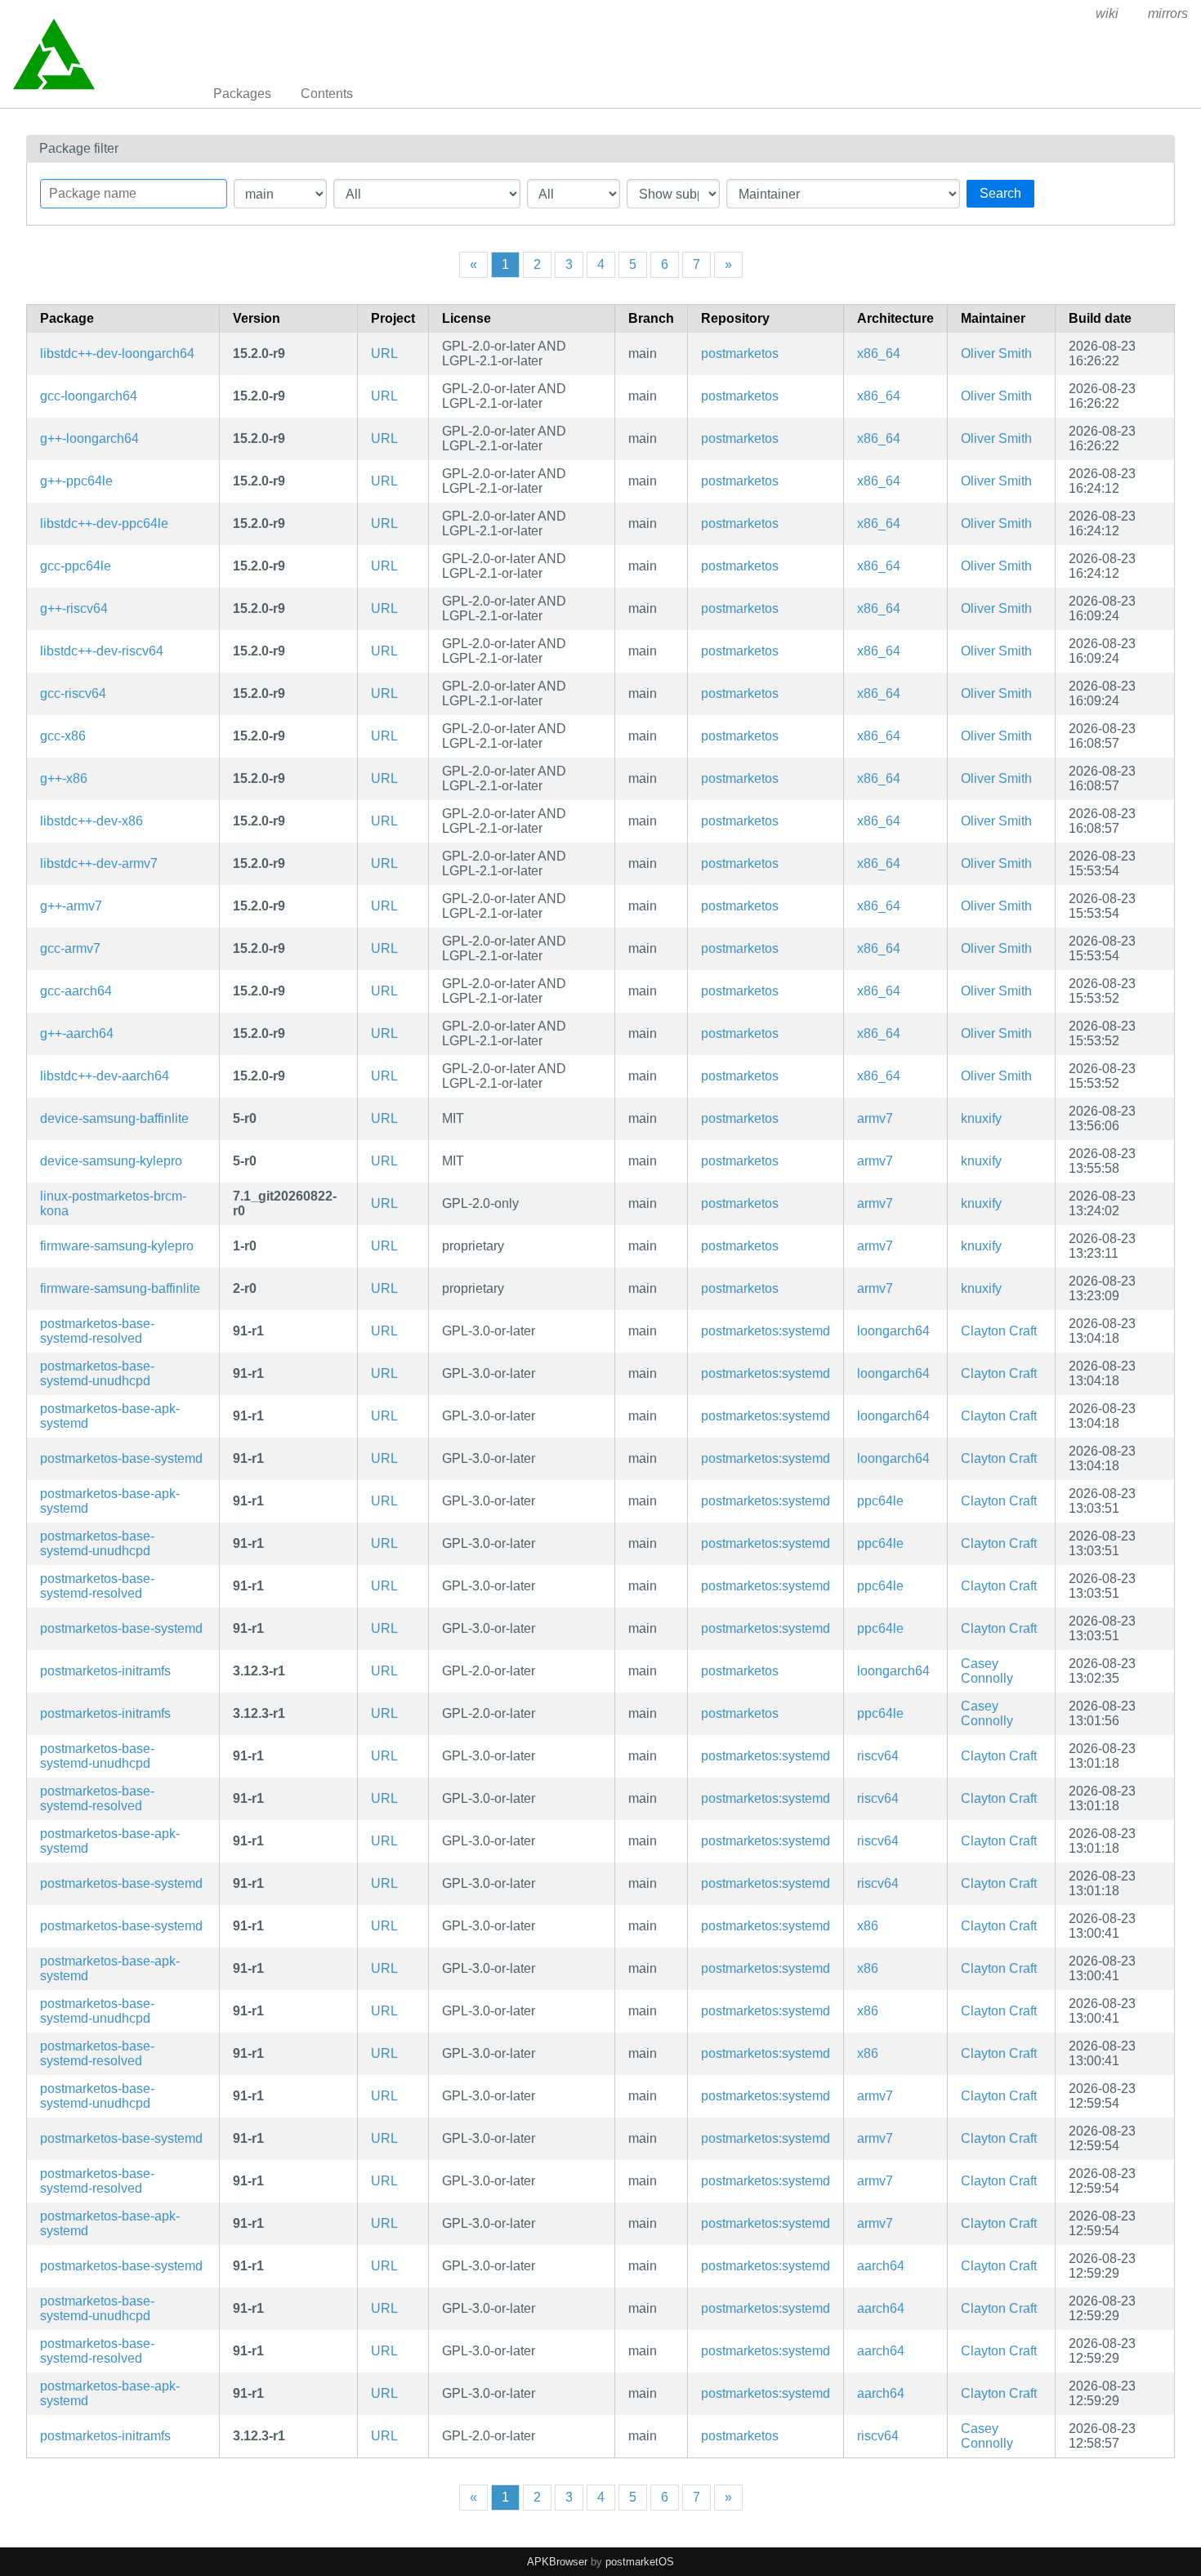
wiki (1107, 13)
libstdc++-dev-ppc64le (104, 523)
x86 (868, 1926)
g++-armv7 (71, 906)
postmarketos (740, 353)
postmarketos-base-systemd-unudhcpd (97, 1373)
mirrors (1168, 13)
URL (384, 353)
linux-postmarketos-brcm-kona (113, 1203)
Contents (327, 94)
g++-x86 (64, 778)
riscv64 (878, 1756)
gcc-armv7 (70, 948)
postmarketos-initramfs (105, 1671)
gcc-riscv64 (73, 693)
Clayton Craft (999, 1331)
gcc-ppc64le (76, 566)
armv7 (875, 1118)
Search (1000, 193)
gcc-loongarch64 (89, 396)
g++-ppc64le (76, 481)
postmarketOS (640, 2562)
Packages (242, 94)
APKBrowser (557, 2562)
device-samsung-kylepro (111, 1161)
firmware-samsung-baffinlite (120, 1288)
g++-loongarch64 (89, 438)
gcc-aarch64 (76, 991)
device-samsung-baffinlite (114, 1118)
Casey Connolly (987, 1671)
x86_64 (879, 353)
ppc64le (880, 1501)
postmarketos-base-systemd (121, 1458)
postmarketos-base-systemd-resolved (97, 1331)
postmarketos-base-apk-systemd (110, 1416)
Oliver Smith (996, 353)
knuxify (981, 1118)
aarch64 (881, 2266)
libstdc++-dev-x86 (92, 821)
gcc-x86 (63, 736)
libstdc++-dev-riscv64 (102, 651)
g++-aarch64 (77, 1033)
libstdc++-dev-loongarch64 (117, 353)
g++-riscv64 (74, 608)
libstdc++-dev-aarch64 (105, 1076)
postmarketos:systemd (766, 1331)
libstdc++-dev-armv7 (99, 863)
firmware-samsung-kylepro (117, 1246)
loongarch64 (893, 1331)
